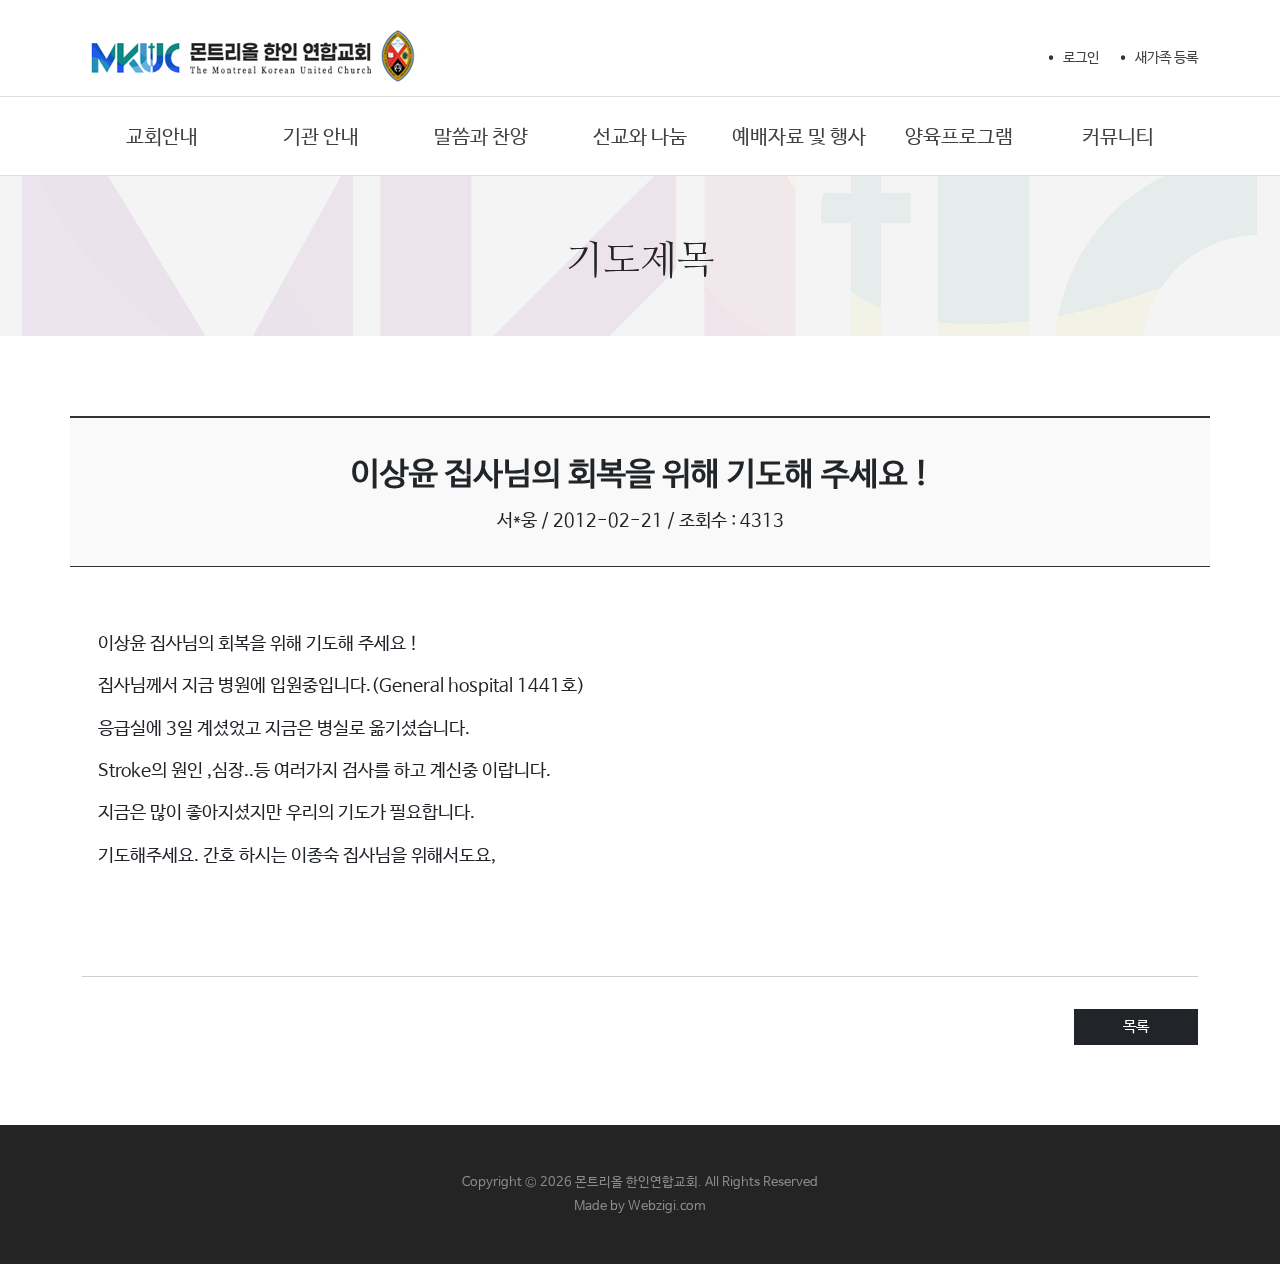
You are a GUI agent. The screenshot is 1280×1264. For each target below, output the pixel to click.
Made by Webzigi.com (640, 1206)
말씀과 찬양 (481, 137)
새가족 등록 (1166, 58)
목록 (1136, 1026)
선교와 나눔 (640, 137)
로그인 (1081, 58)
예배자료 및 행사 (799, 137)
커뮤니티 (1118, 137)
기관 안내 (321, 137)
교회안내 (162, 137)
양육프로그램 (959, 137)
